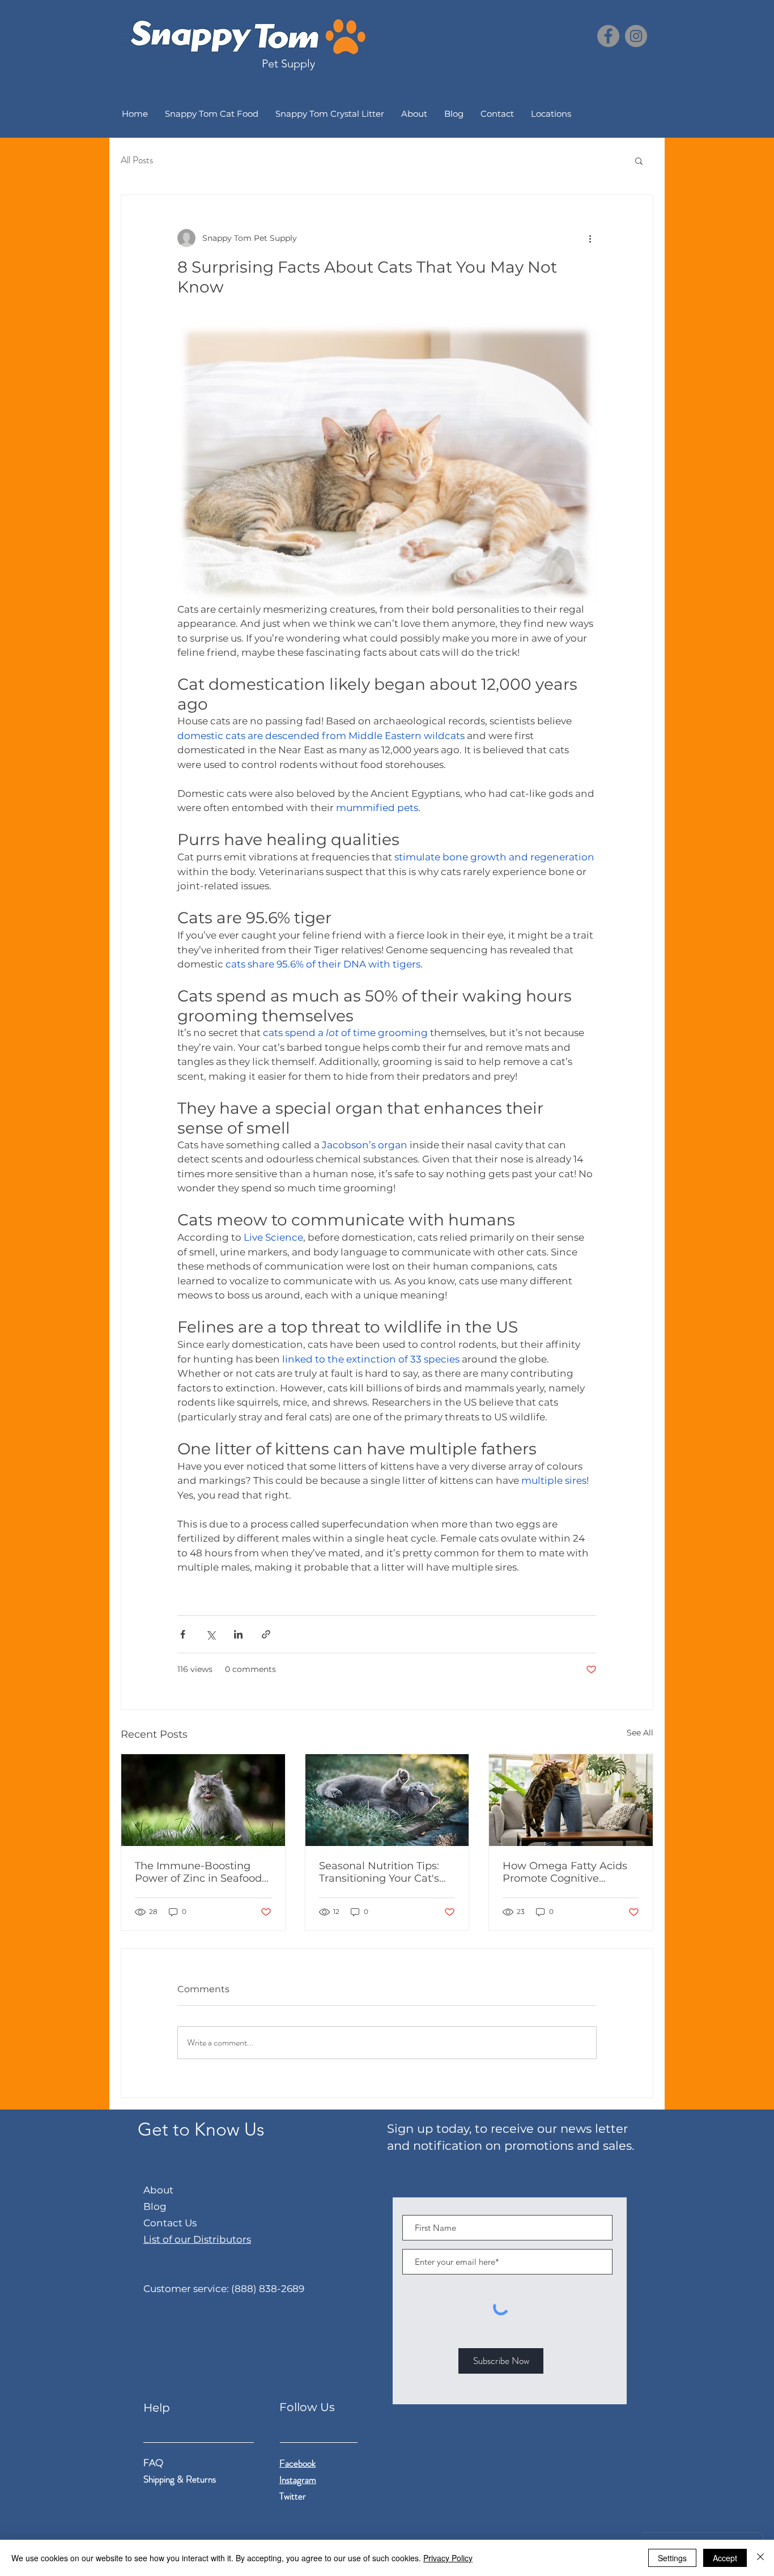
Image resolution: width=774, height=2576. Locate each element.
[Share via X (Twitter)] (210, 1634)
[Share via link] (266, 1634)
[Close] (760, 2558)
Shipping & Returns (181, 2479)
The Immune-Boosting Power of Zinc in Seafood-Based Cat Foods (200, 1872)
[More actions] (590, 238)
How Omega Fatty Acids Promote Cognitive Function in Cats (565, 1872)
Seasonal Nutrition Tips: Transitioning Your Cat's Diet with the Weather (379, 1872)
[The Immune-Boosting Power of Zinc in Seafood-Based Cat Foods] (203, 1800)
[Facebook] (608, 36)
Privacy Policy (448, 2558)
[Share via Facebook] (183, 1634)
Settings (672, 2558)
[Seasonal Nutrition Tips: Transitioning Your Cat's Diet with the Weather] (387, 1800)
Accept (725, 2558)
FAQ (153, 2463)
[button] (639, 160)
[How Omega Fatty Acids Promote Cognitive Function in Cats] (571, 1800)
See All (640, 1733)
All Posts (137, 160)
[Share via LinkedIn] (238, 1634)
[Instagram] (636, 36)
